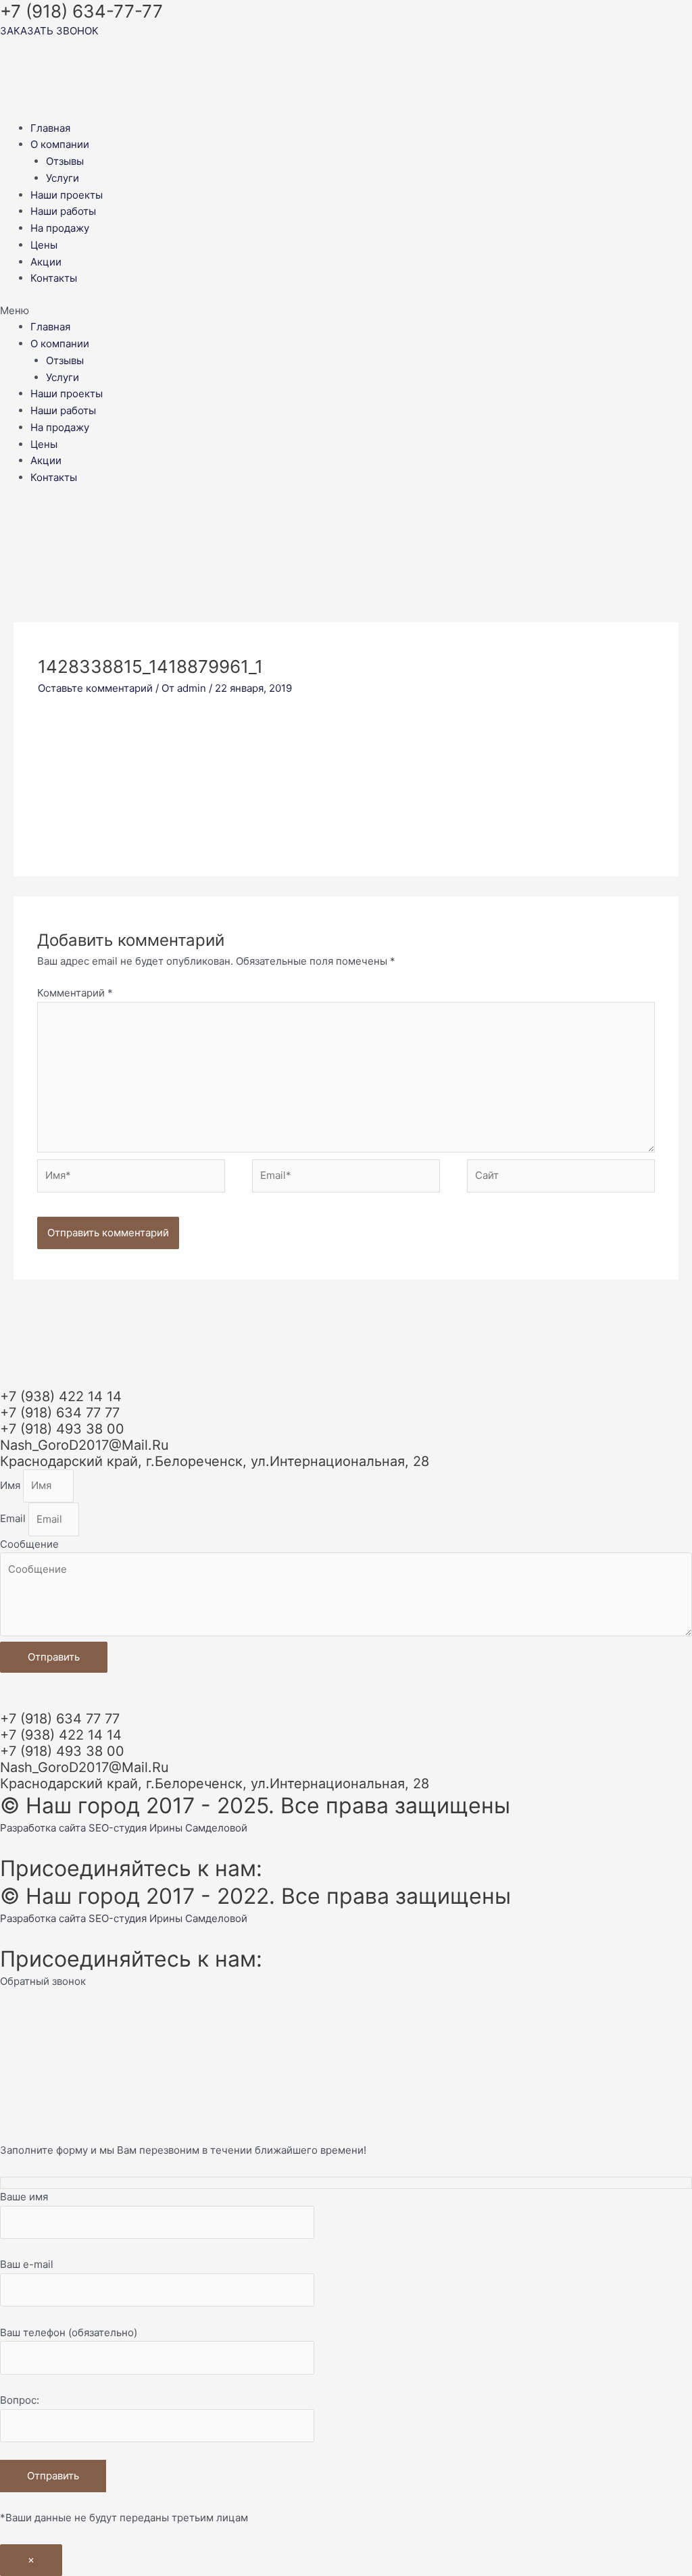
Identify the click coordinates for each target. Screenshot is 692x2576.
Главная (50, 128)
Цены (44, 245)
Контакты (54, 278)
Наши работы (63, 211)
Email (14, 1519)
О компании (60, 144)
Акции (46, 262)
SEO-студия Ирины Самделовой (168, 1828)
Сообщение (29, 1544)
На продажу (60, 228)
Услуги (63, 178)
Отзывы (65, 161)
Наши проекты (67, 195)
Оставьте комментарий (95, 688)
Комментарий (75, 993)
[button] (346, 311)
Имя (11, 1485)
